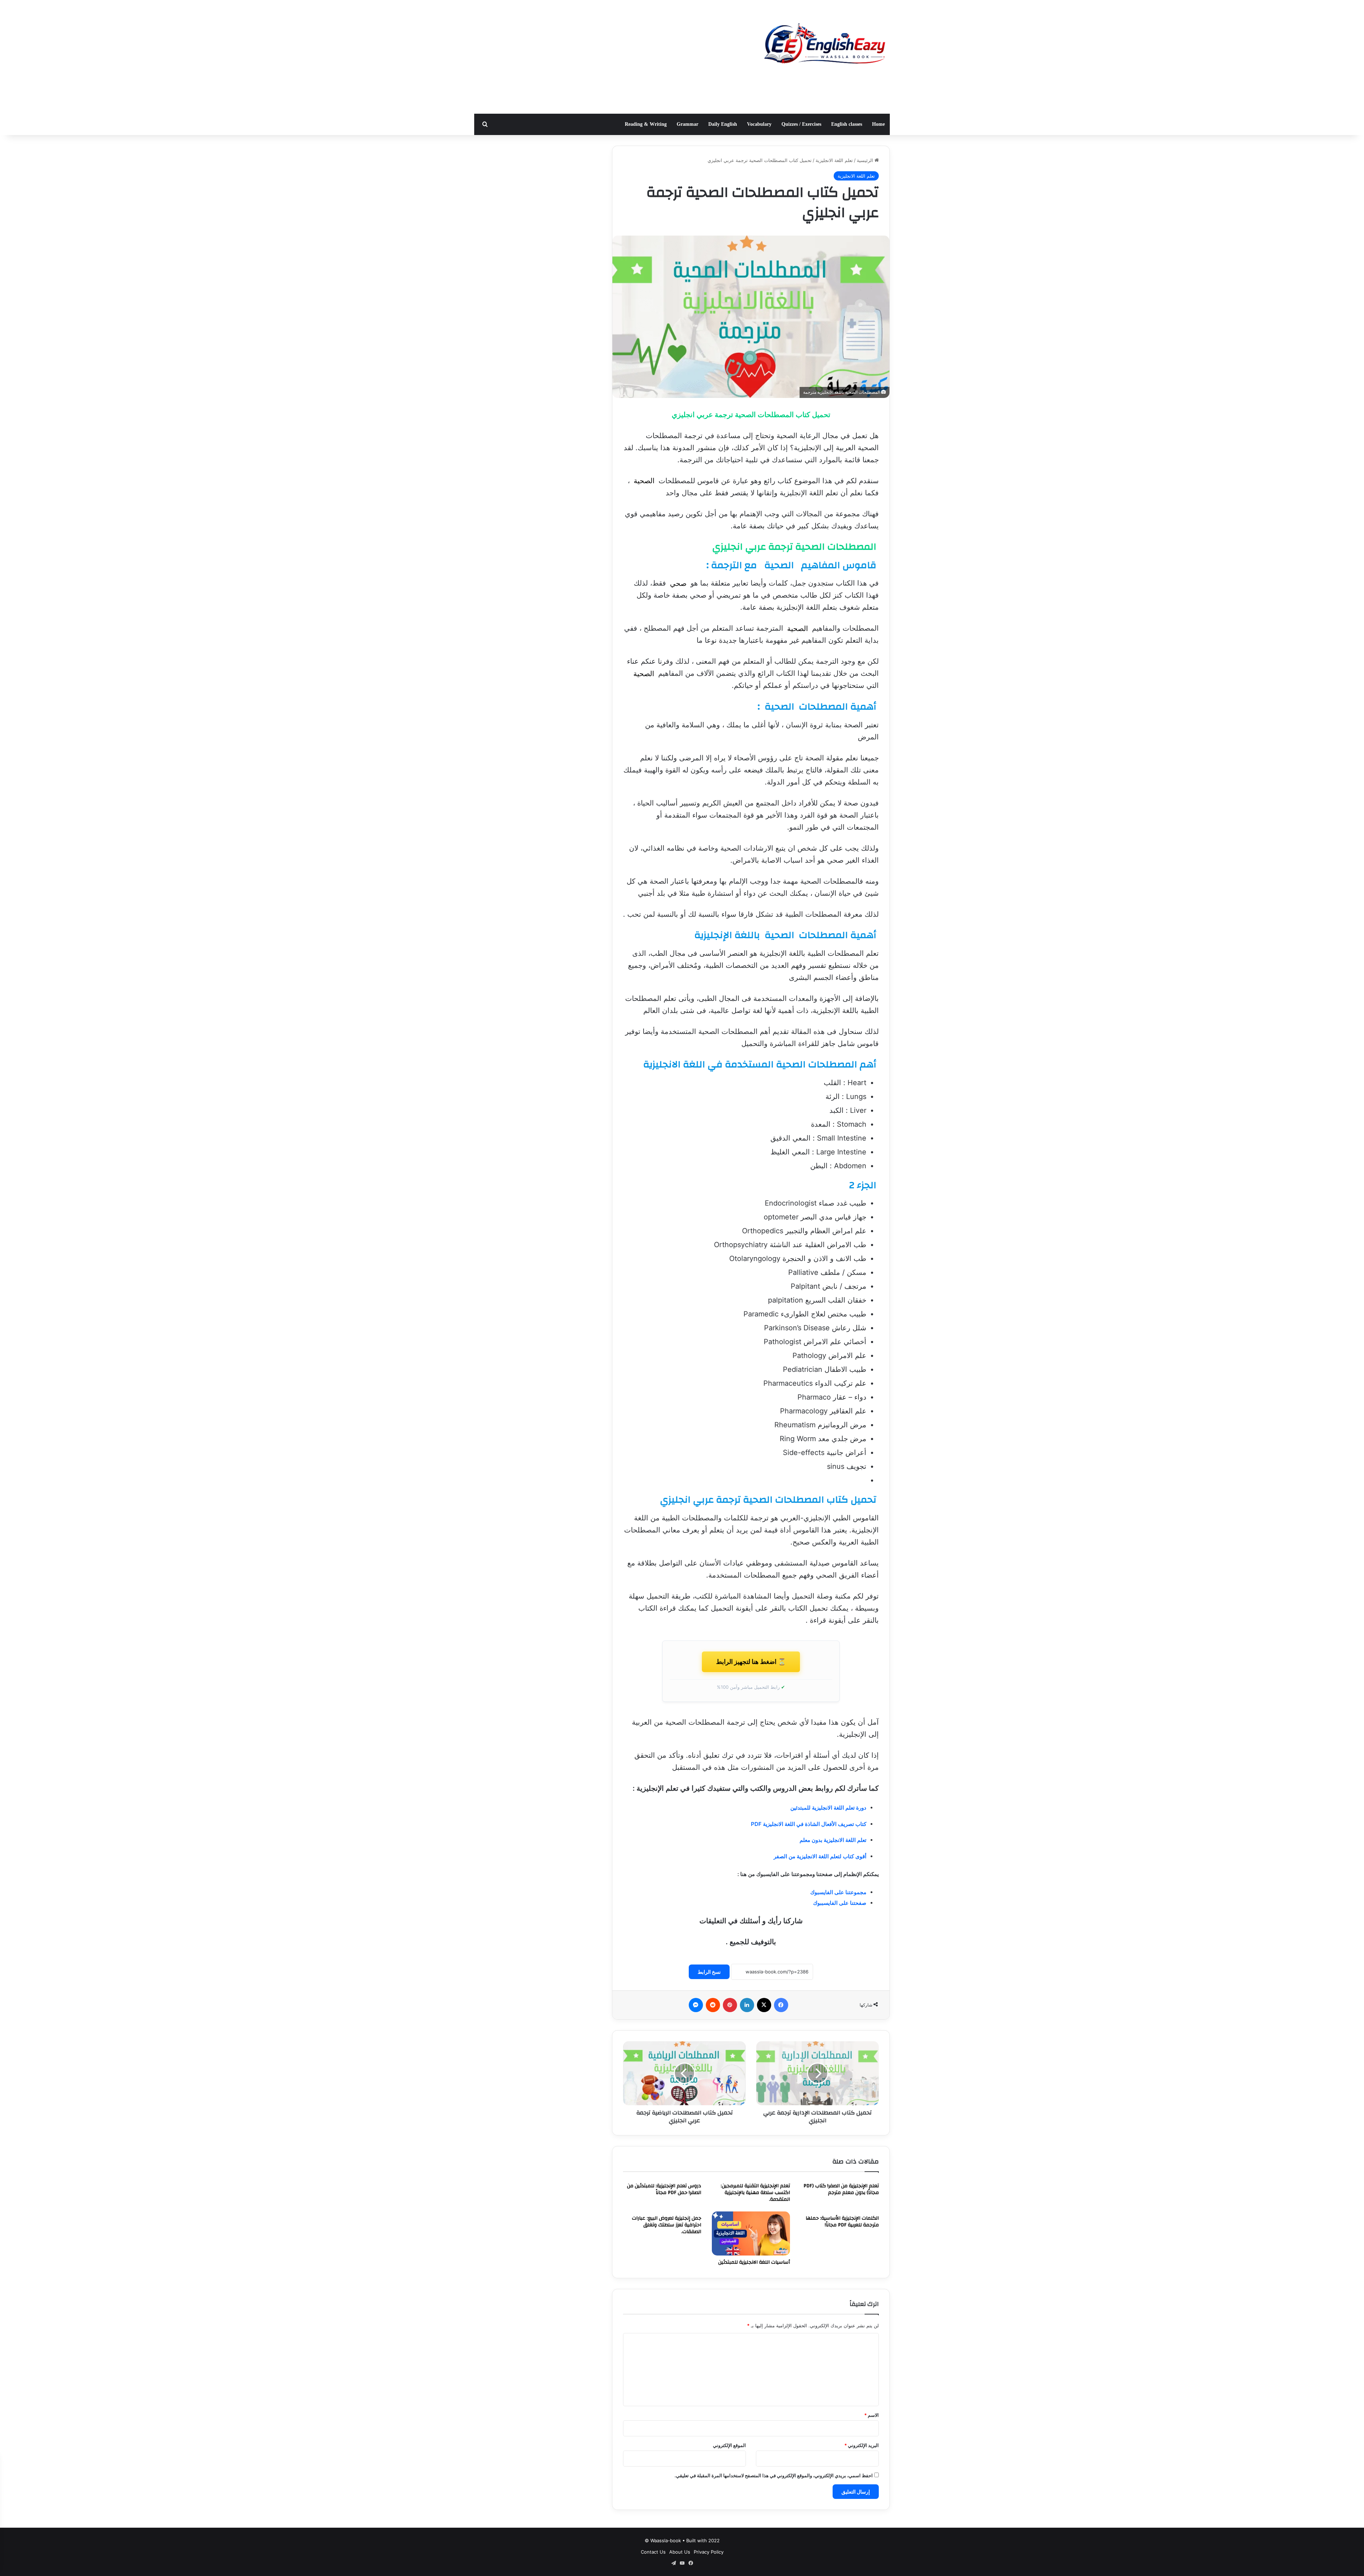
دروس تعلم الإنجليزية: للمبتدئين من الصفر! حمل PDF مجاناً (664, 2189)
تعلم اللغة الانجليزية (834, 160)
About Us (680, 2552)
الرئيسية (866, 160)
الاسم (872, 2415)
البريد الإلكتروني (862, 2445)
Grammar (688, 124)
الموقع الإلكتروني (729, 2445)
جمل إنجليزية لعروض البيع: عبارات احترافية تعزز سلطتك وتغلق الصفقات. (667, 2225)
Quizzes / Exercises (801, 124)
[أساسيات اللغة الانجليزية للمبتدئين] (751, 2233)
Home (878, 124)
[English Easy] (824, 45)
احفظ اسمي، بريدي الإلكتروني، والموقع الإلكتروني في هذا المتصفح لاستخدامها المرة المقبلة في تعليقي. (774, 2475)
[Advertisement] (611, 57)
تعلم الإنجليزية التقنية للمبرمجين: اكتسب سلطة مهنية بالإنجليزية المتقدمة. (755, 2193)
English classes (847, 124)
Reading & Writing (646, 124)
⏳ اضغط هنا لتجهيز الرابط (751, 1662)
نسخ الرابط (709, 1972)
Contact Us (653, 2552)
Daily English (723, 124)
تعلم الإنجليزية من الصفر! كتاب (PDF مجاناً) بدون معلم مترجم (841, 2189)
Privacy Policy (709, 2552)
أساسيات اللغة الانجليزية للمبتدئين (754, 2262)
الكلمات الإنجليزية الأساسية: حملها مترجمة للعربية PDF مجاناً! (842, 2222)
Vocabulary (759, 124)
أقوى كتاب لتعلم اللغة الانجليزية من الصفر (820, 1856)
